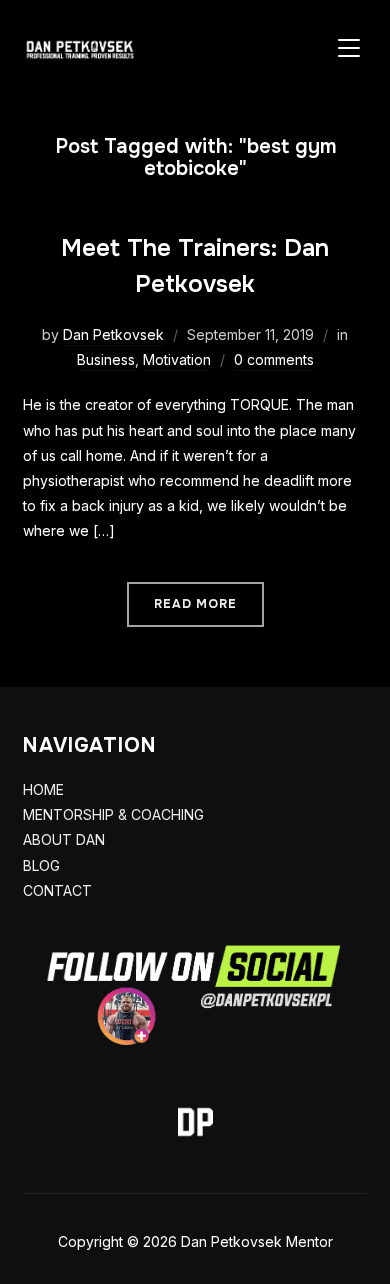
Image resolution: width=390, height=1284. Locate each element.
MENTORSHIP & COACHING (113, 814)
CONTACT (57, 890)
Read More (195, 604)
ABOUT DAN (64, 839)
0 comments (274, 359)
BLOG (41, 865)
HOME (43, 789)
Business (106, 359)
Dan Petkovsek (113, 334)
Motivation (177, 359)
